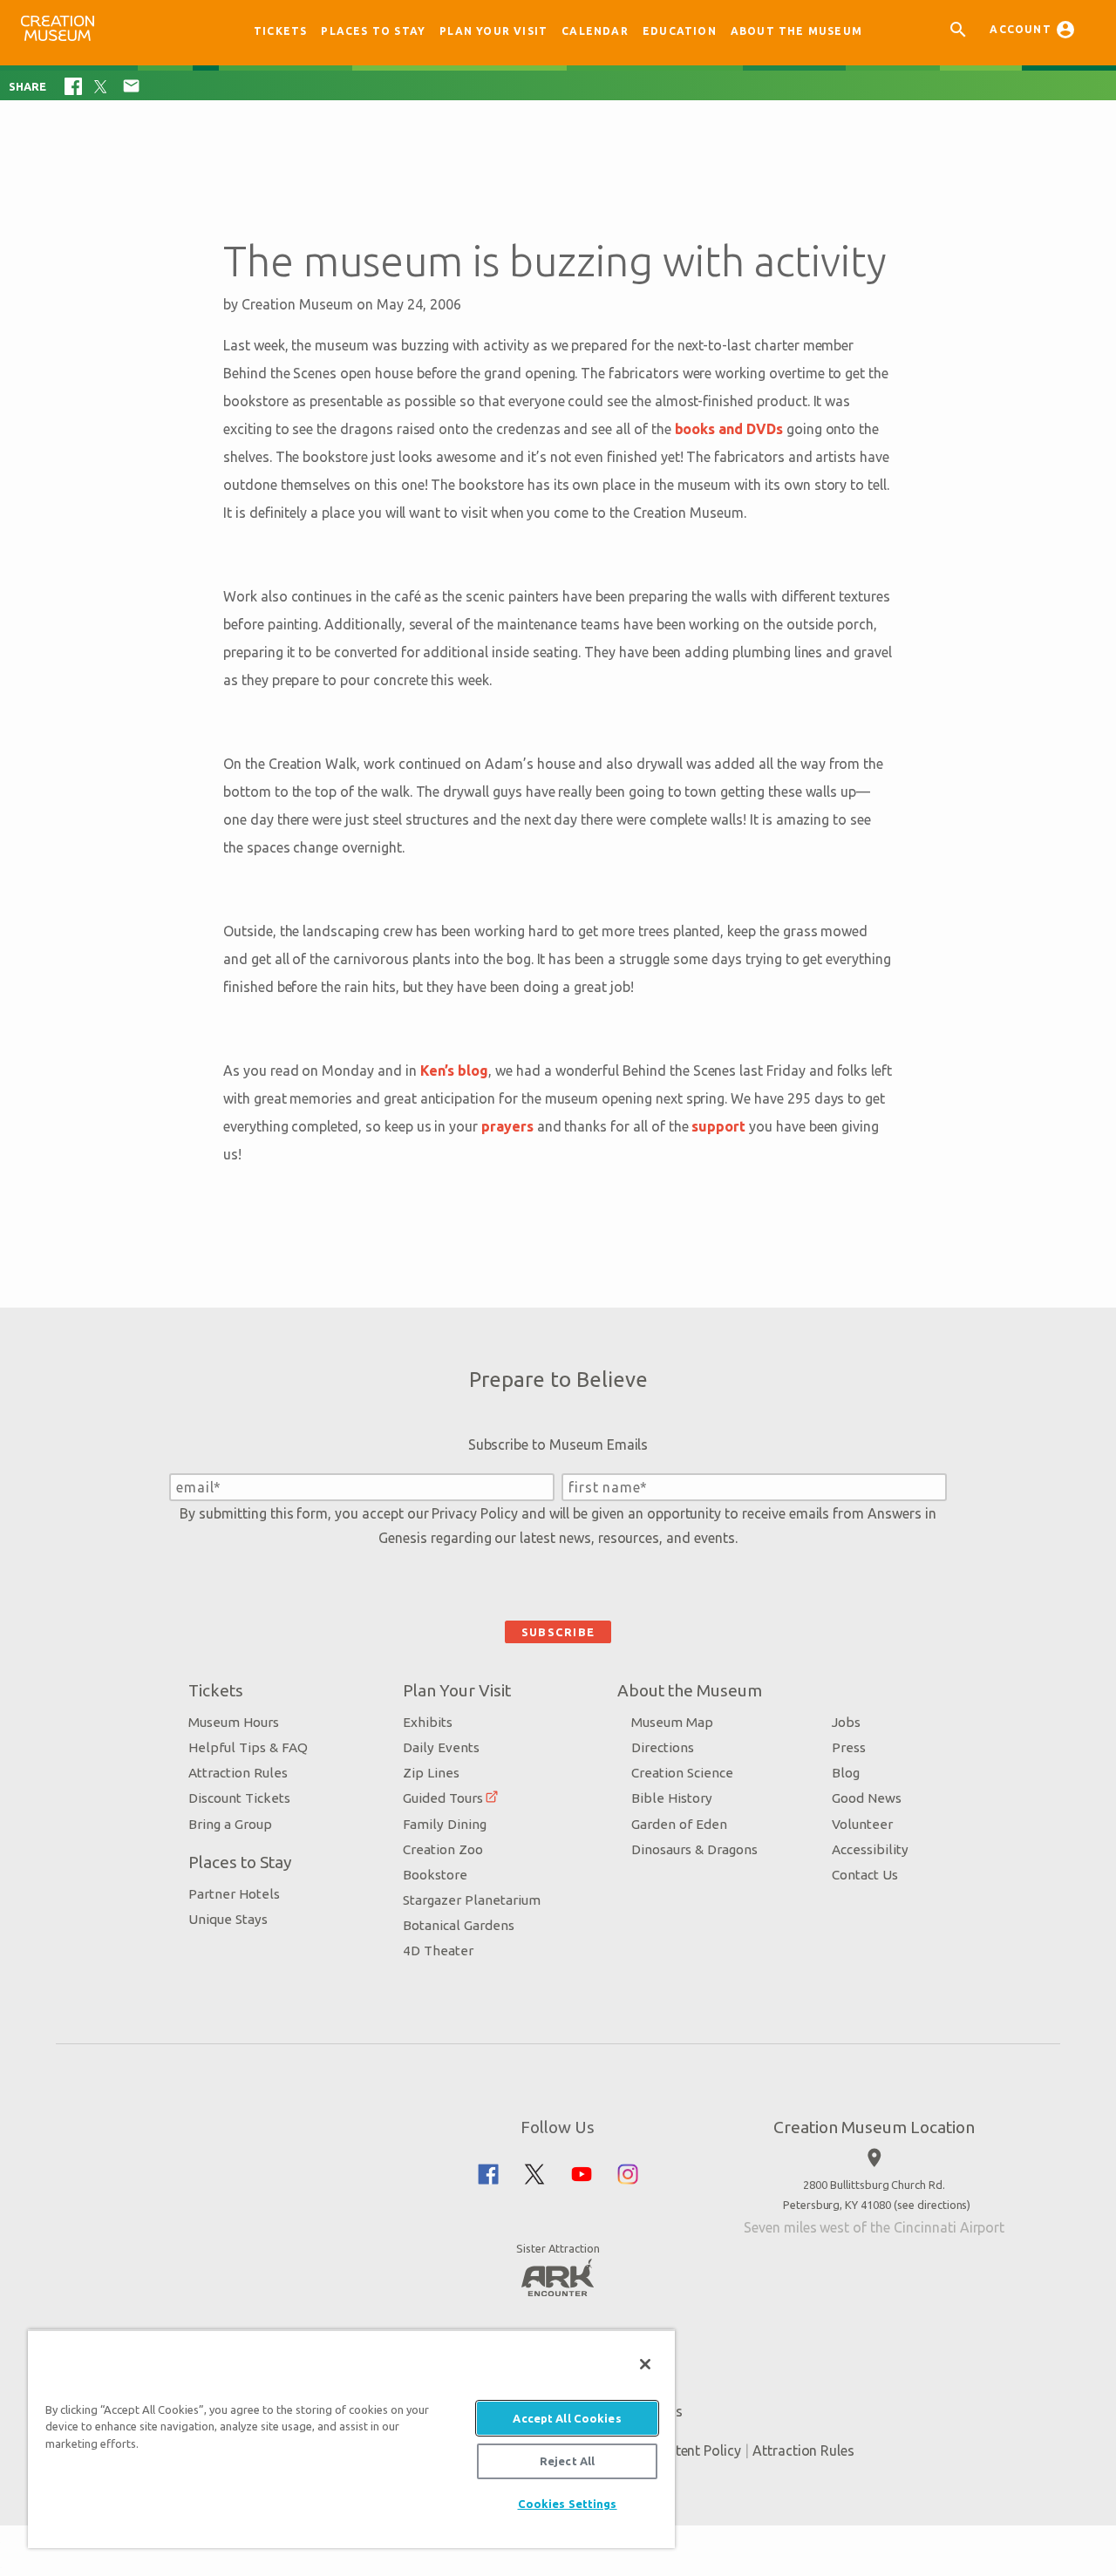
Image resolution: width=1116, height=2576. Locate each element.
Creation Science (682, 1773)
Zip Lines (431, 1773)
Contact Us (865, 1875)
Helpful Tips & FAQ (248, 1747)
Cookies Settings (568, 2504)
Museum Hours (234, 1722)
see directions (932, 2205)
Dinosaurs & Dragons (694, 1849)
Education (680, 31)
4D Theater (438, 1951)
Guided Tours (443, 1798)
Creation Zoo (443, 1849)
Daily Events (441, 1747)
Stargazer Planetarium (472, 1900)
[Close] (645, 2364)
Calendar (595, 31)
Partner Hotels (234, 1894)
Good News (867, 1798)
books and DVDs (729, 429)
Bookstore (435, 1875)
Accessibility (870, 1849)
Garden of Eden (679, 1824)
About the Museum (796, 31)
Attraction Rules (238, 1773)
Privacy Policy (474, 1513)
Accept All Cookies (567, 2418)
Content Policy (696, 2450)
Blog (846, 1773)
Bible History (672, 1798)
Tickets (280, 31)
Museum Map (672, 1722)
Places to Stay (373, 31)
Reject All (567, 2461)
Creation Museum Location (874, 2127)
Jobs (846, 1722)
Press (849, 1747)
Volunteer (862, 1824)
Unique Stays (228, 1919)
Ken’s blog (455, 1071)
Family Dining (445, 1824)
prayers (507, 1126)
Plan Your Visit (493, 31)
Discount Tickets (239, 1798)
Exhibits (428, 1722)
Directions (663, 1747)
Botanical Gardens (459, 1925)
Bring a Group (230, 1824)
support (718, 1126)
